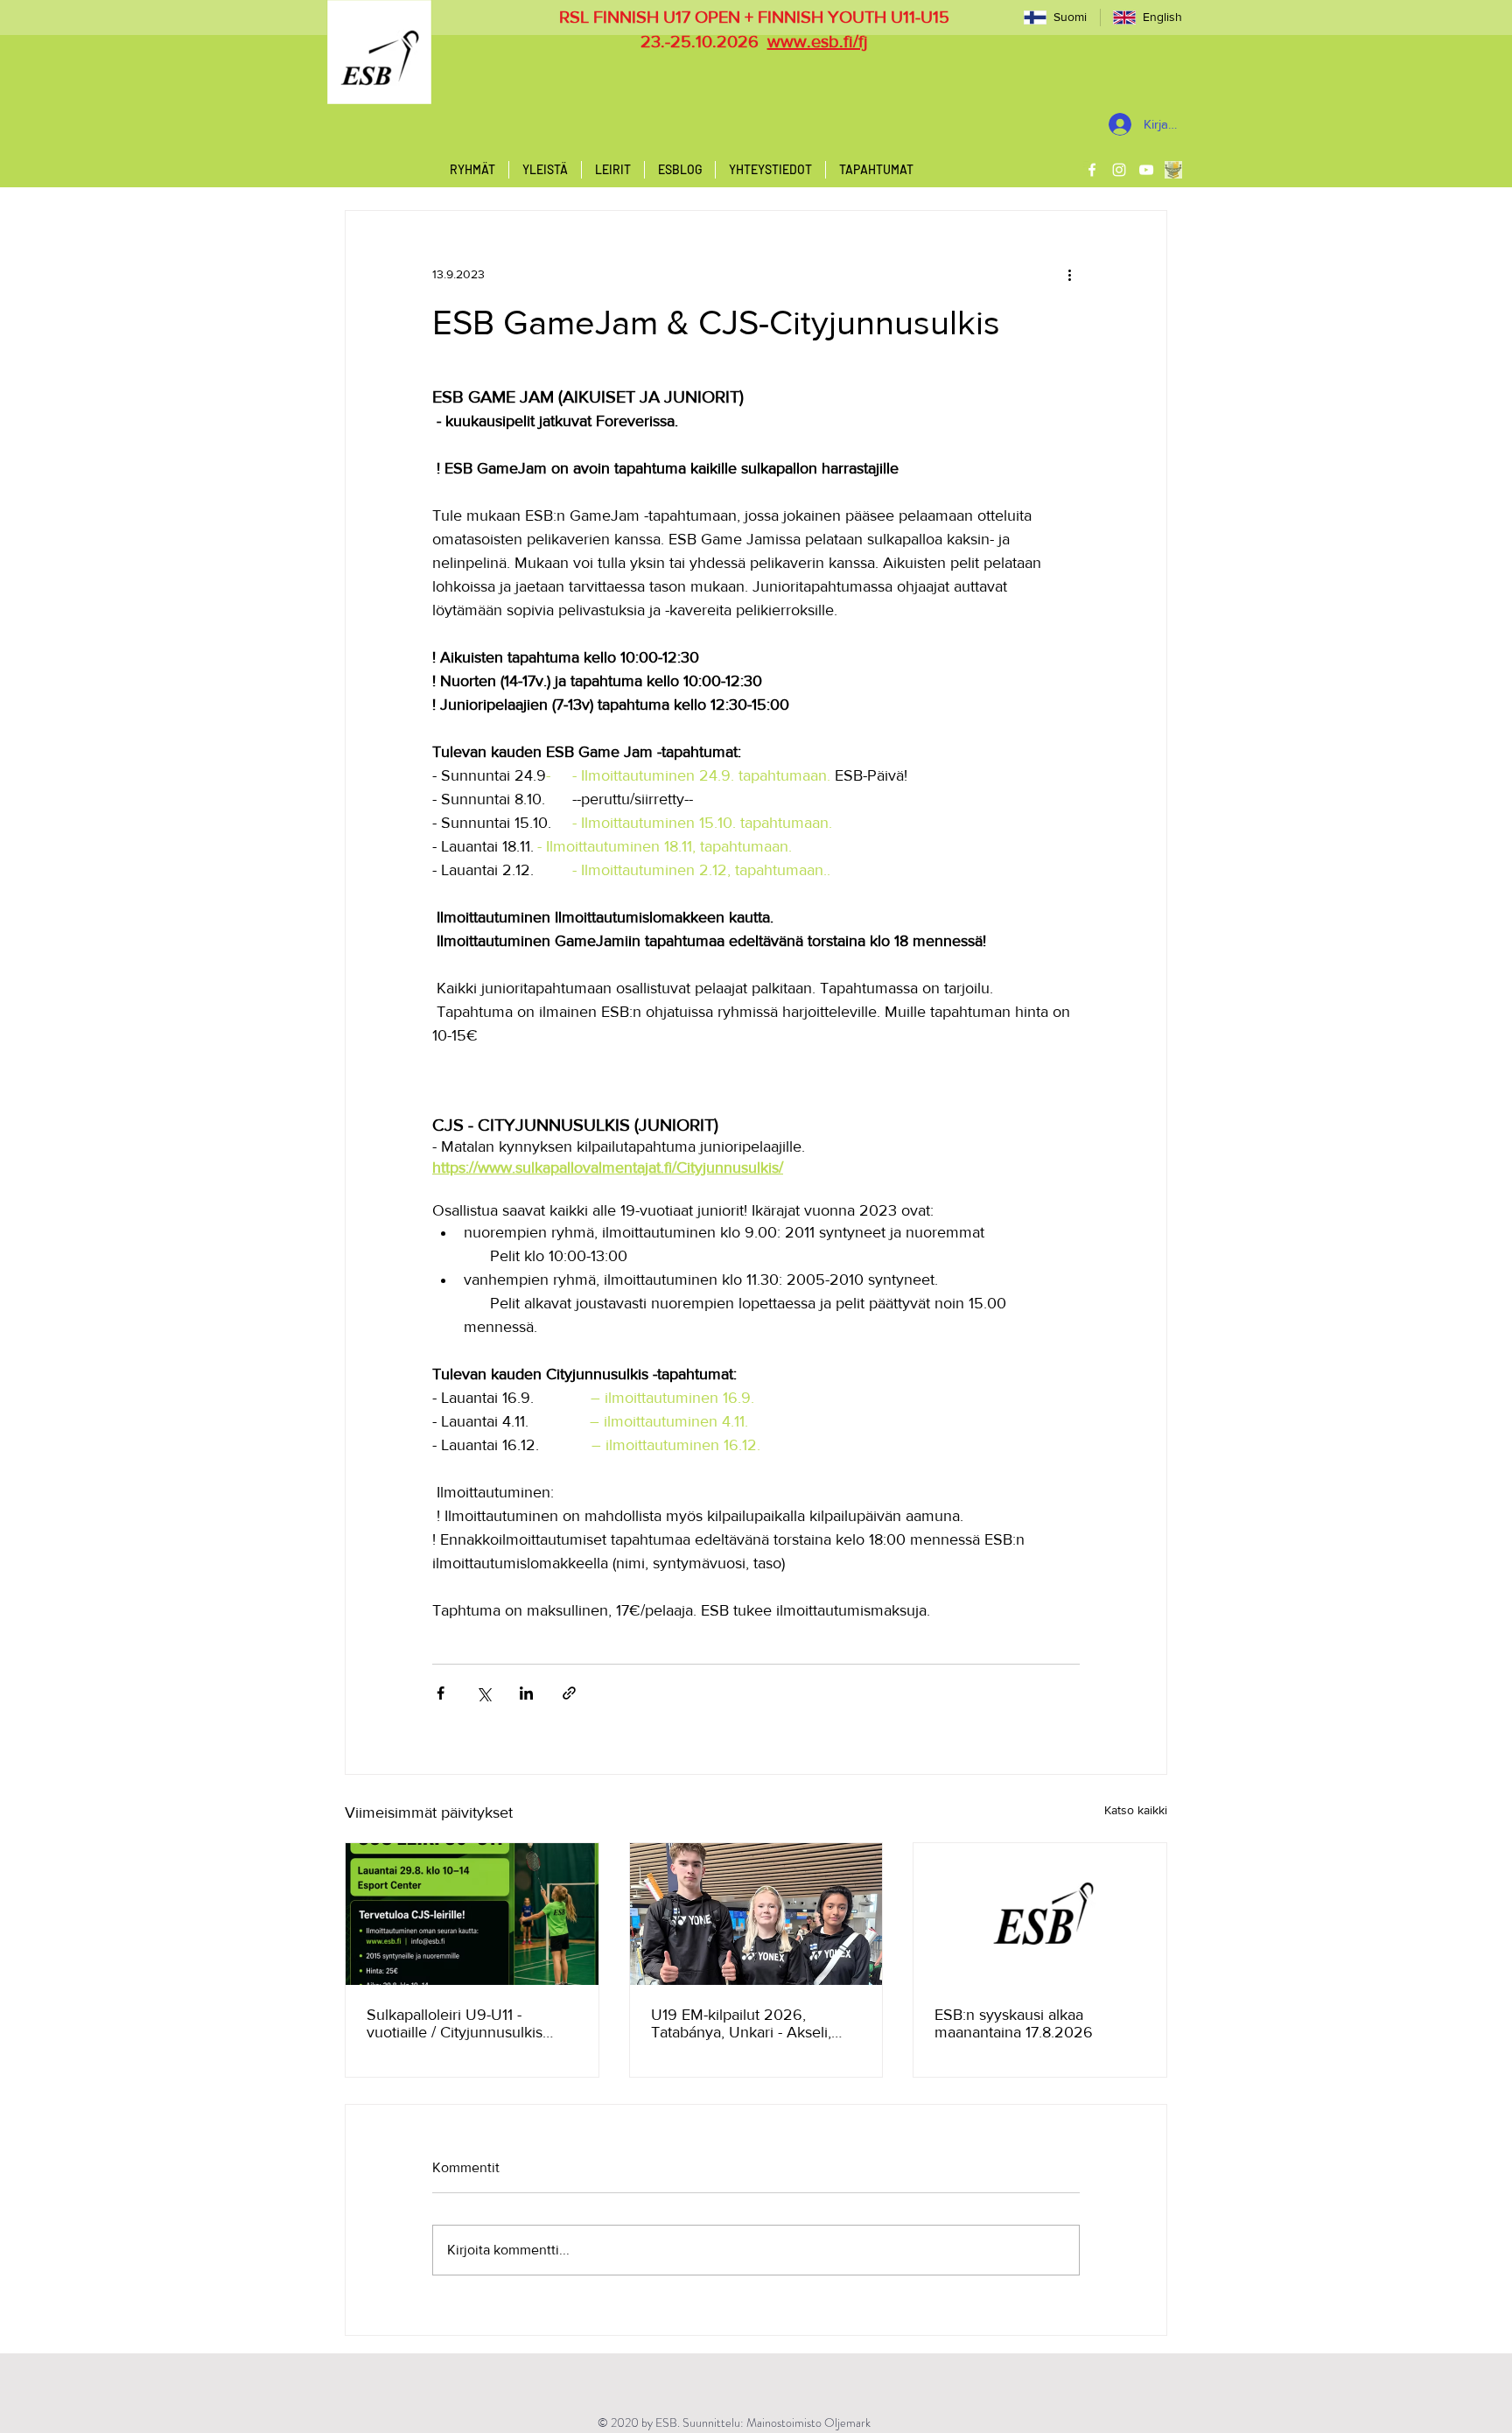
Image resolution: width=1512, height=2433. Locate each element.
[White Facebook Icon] (1092, 170)
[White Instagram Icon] (1119, 170)
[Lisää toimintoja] (1069, 274)
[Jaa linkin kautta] (569, 1693)
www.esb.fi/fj (818, 41)
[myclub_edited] (1173, 170)
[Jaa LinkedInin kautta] (526, 1693)
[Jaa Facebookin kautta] (441, 1693)
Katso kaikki (1136, 1810)
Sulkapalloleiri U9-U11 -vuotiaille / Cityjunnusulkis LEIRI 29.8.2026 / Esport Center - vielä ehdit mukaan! (462, 2023)
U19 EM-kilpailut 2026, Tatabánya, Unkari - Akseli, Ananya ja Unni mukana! (741, 2023)
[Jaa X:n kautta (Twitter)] (483, 1693)
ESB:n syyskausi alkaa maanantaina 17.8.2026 (1014, 2023)
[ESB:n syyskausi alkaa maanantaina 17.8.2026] (1040, 1914)
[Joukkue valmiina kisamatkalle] (756, 1914)
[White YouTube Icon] (1146, 170)
